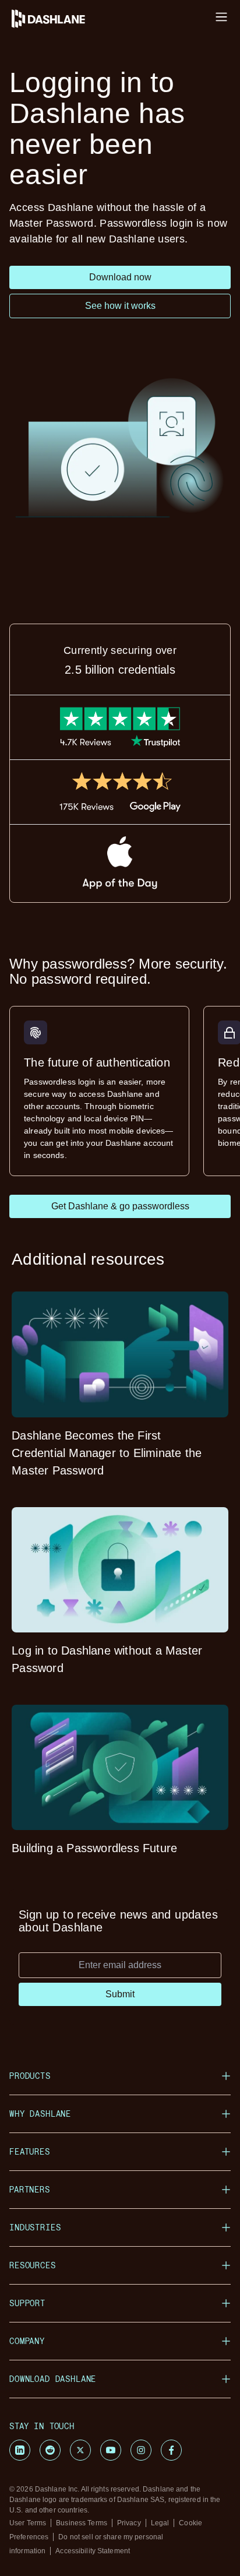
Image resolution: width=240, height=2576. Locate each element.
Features (30, 2151)
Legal (160, 2523)
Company (27, 2341)
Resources (33, 2265)
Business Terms (82, 2523)
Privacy (129, 2523)
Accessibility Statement (93, 2551)
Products (30, 2076)
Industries (35, 2227)
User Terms (28, 2523)
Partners (30, 2189)
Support (27, 2303)
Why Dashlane (40, 2114)
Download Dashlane (53, 2379)
